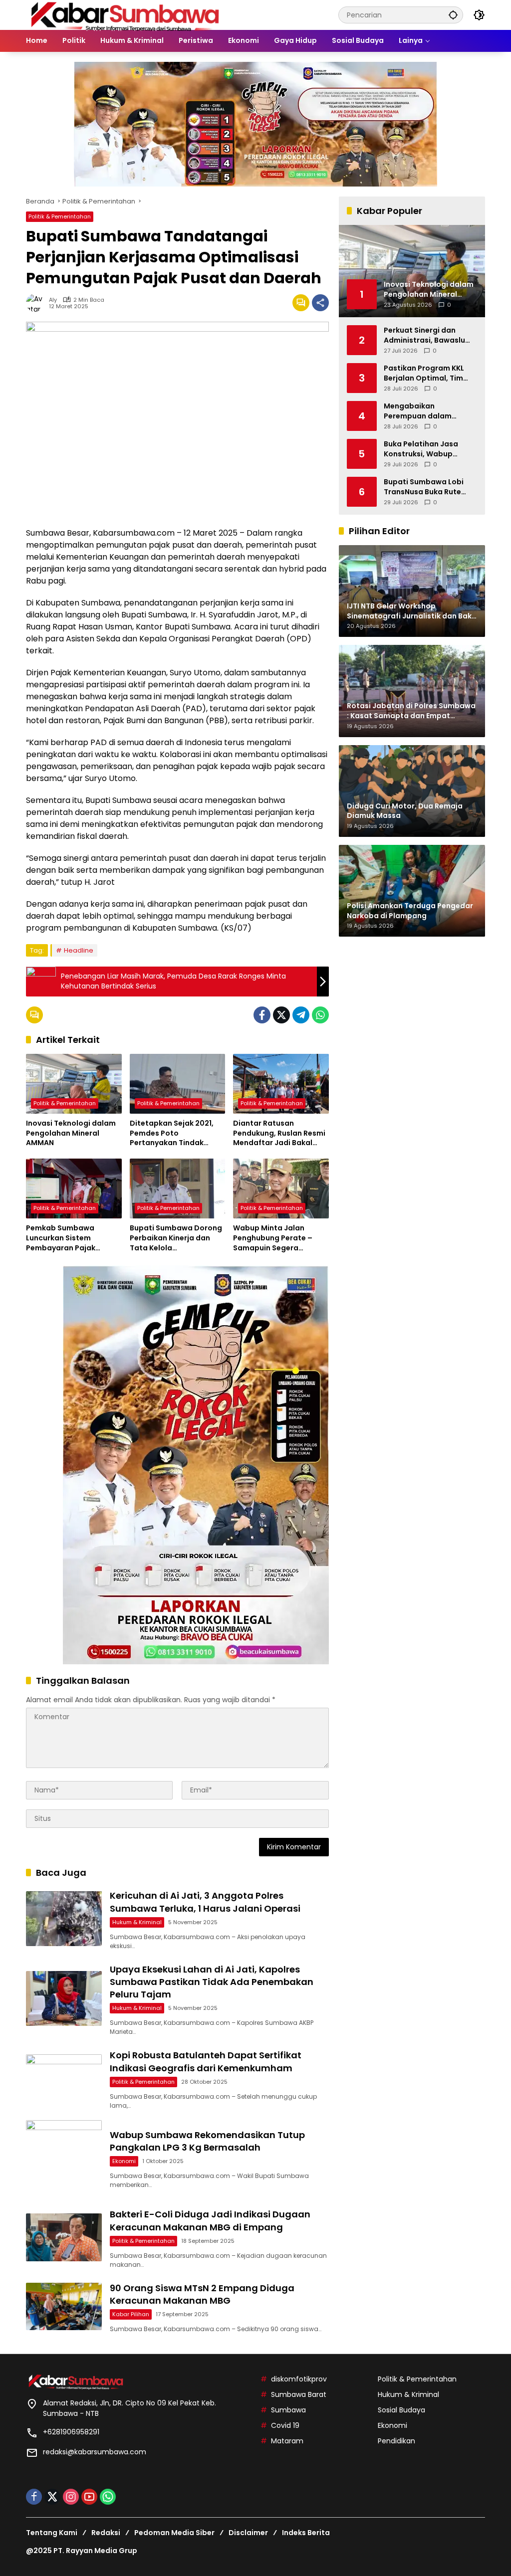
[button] (453, 15)
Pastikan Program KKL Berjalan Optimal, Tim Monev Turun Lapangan (427, 373)
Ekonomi (124, 2161)
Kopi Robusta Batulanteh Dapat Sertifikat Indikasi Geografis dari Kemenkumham (206, 2061)
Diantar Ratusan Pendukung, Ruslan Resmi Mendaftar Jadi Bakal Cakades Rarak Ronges (279, 1133)
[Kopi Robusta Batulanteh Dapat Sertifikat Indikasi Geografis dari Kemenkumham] (64, 2079)
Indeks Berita (306, 2533)
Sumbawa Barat (299, 2394)
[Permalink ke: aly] (37, 303)
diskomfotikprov (299, 2379)
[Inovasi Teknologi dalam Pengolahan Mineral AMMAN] (74, 1084)
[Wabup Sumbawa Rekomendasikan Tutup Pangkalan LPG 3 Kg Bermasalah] (64, 2158)
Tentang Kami (52, 2533)
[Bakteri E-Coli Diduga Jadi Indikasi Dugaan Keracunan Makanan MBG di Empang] (64, 2237)
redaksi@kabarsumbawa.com (95, 2452)
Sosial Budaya (401, 2410)
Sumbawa (288, 2410)
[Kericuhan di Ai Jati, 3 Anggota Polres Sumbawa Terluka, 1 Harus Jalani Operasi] (64, 1919)
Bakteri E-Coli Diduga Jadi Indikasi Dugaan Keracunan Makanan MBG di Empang (210, 2220)
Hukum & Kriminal (137, 1922)
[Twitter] (281, 1015)
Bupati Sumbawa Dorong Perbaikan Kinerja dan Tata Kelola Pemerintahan (176, 1238)
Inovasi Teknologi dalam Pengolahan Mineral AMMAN (71, 1133)
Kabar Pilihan (131, 2314)
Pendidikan (396, 2441)
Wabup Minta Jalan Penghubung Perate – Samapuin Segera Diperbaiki (273, 1238)
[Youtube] (89, 2497)
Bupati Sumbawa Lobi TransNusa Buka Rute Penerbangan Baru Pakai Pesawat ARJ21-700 (429, 487)
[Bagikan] (320, 303)
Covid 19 (285, 2425)
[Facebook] (262, 1015)
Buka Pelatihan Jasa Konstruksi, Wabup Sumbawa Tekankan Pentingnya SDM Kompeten (421, 449)
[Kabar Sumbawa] (126, 14)
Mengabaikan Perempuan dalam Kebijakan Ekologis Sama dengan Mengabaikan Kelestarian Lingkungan (429, 411)
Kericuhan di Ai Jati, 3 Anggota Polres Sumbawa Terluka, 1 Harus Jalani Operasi (205, 1902)
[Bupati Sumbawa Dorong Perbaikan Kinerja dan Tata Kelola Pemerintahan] (178, 1189)
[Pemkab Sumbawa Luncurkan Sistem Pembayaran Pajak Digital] (74, 1189)
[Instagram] (71, 2497)
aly (53, 300)
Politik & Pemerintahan (60, 216)
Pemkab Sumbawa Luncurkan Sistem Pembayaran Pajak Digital (61, 1238)
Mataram (287, 2441)
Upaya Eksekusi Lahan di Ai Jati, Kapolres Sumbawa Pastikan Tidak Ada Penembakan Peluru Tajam (212, 1982)
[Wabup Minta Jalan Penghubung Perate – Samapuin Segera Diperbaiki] (281, 1189)
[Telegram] (301, 1015)
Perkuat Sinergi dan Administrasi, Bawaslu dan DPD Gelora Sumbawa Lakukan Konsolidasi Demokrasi (426, 335)
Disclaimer (248, 2533)
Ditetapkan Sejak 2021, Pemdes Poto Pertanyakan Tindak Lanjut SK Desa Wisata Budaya (172, 1133)
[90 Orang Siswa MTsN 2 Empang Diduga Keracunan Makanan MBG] (64, 2306)
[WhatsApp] (320, 1015)
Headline (79, 950)
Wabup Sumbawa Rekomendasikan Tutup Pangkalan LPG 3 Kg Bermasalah (207, 2141)
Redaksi (106, 2533)
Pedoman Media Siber (174, 2533)
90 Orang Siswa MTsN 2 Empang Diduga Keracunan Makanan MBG (202, 2294)
